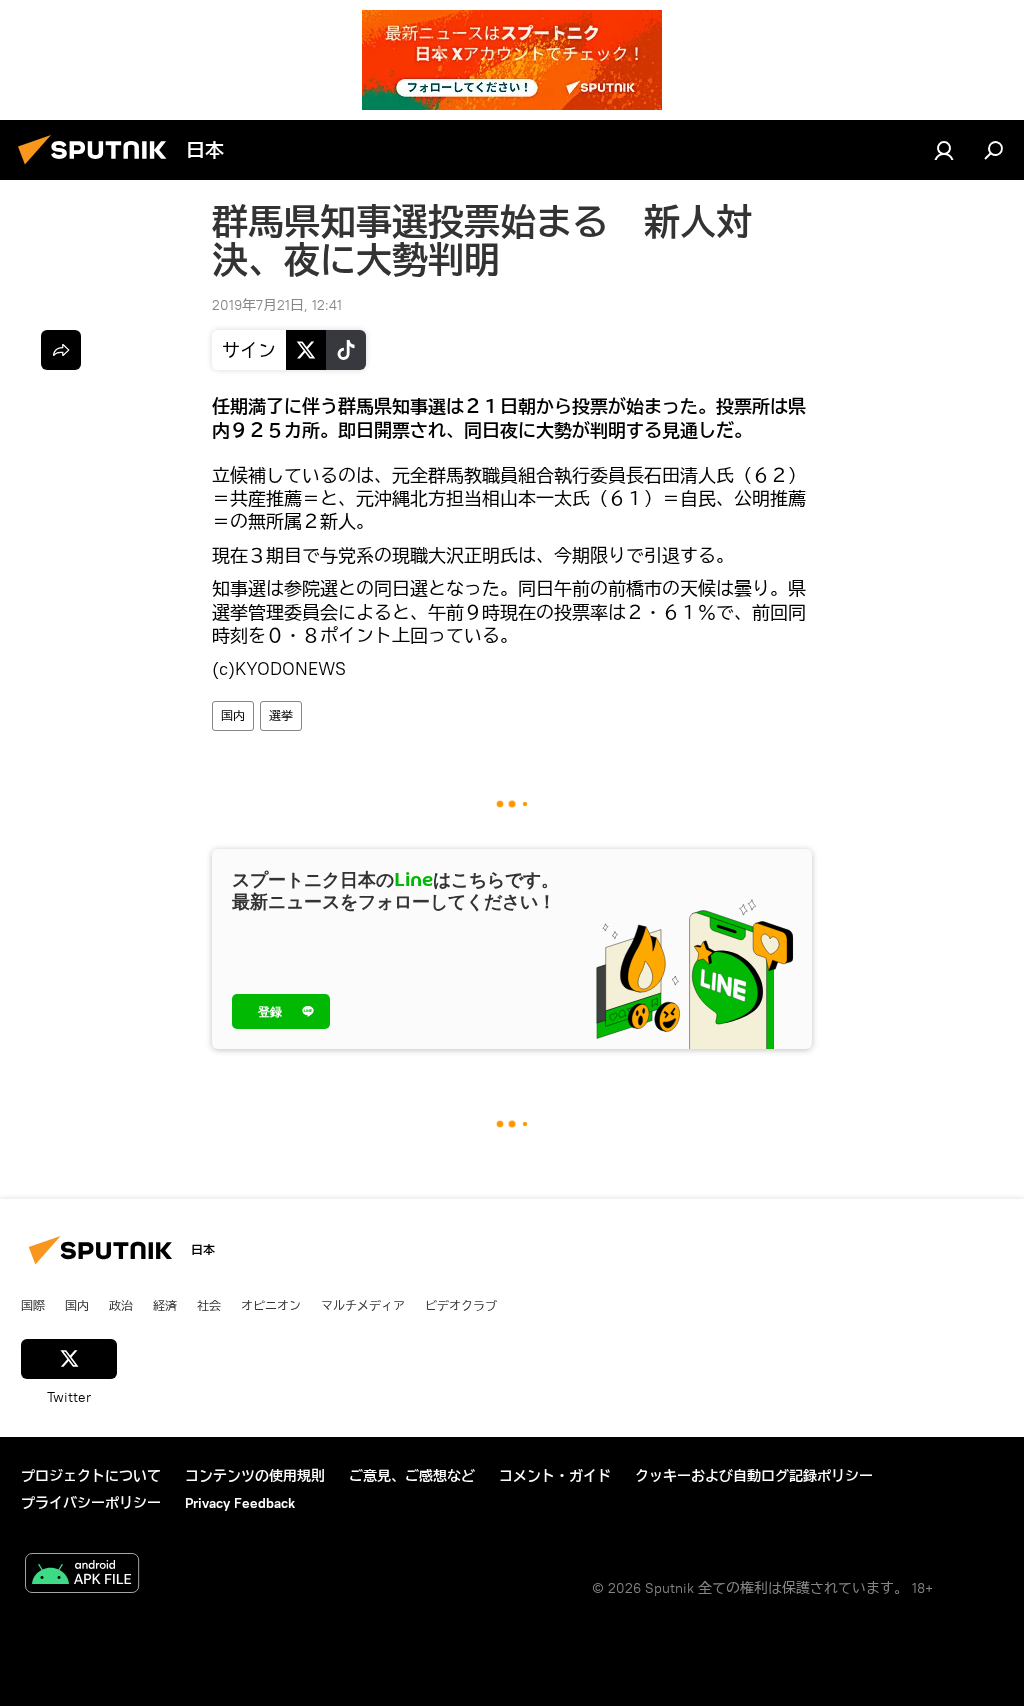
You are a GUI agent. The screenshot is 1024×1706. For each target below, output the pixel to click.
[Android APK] (82, 1575)
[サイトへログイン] (944, 150)
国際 (33, 1305)
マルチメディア (363, 1305)
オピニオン (271, 1305)
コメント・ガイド (555, 1476)
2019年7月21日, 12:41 (277, 305)
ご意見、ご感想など (412, 1476)
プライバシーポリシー (91, 1503)
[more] (61, 350)
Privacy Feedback (240, 1503)
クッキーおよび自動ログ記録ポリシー (754, 1476)
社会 (209, 1305)
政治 (121, 1305)
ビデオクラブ (461, 1305)
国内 (233, 715)
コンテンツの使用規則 (255, 1476)
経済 (165, 1305)
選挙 (281, 715)
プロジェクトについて (91, 1476)
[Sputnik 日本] (98, 167)
